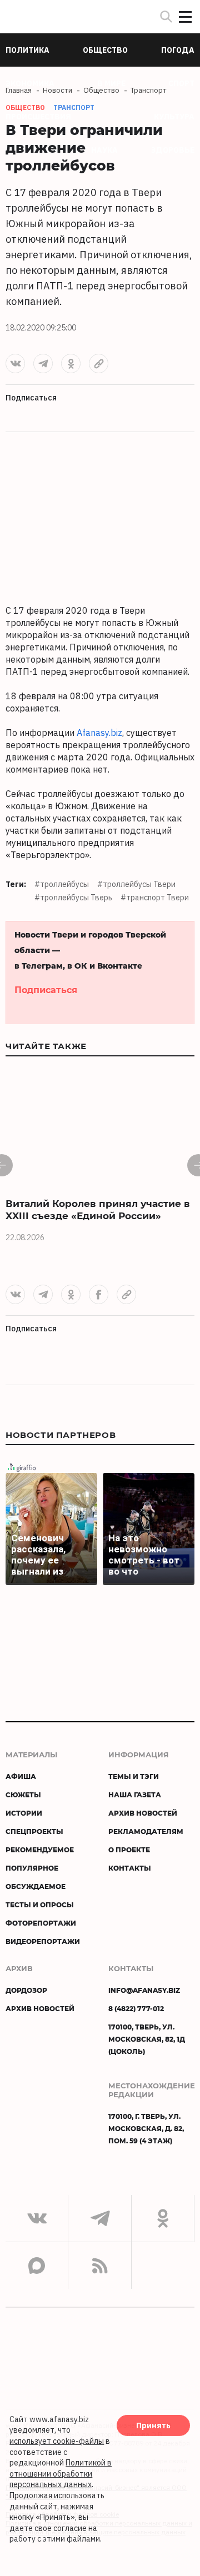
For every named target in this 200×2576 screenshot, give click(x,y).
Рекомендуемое (40, 1850)
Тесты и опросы (40, 1905)
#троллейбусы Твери (136, 884)
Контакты (130, 1868)
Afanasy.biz (99, 733)
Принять (153, 2425)
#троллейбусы (62, 884)
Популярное (32, 1868)
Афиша (21, 1776)
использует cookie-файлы (57, 2441)
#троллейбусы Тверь (73, 898)
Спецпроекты (34, 1831)
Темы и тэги (134, 1776)
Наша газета (135, 1795)
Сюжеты (23, 1795)
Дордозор (26, 1990)
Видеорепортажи (43, 1941)
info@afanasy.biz (144, 1990)
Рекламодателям (146, 1831)
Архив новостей (143, 1813)
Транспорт (74, 107)
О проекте (129, 1850)
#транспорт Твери (155, 898)
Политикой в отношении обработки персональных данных (61, 2474)
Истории (24, 1813)
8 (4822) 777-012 (136, 2008)
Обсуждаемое (36, 1886)
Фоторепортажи (41, 1923)
